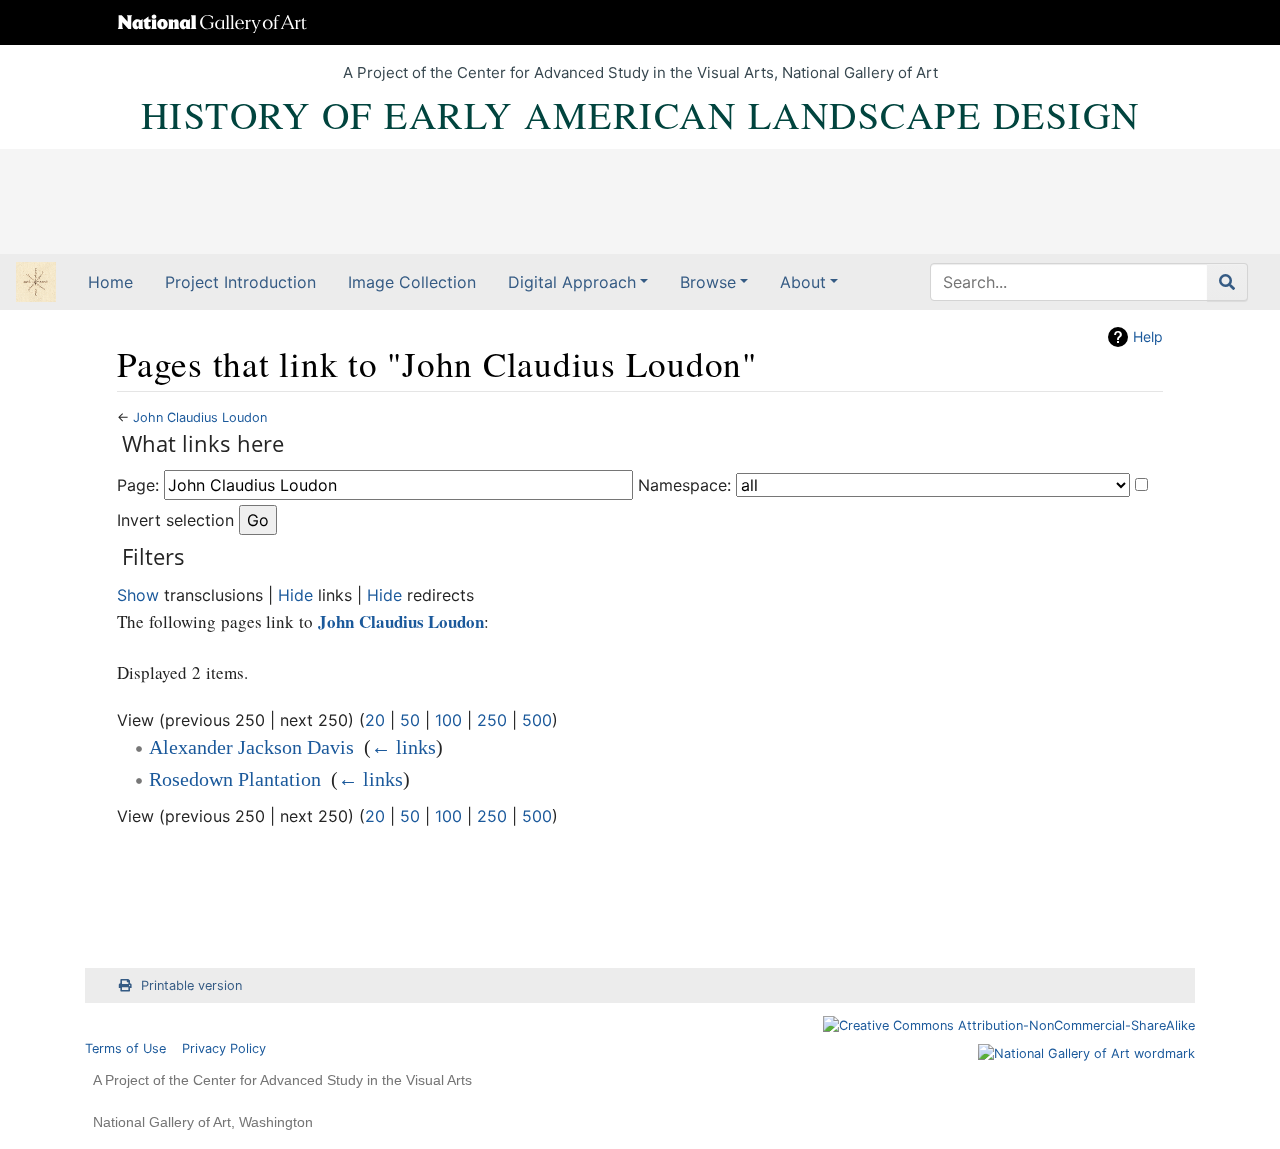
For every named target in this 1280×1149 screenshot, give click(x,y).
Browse (708, 282)
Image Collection (412, 282)
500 (537, 720)
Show (138, 595)
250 (492, 720)
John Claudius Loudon (200, 417)
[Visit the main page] (36, 284)
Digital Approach (572, 282)
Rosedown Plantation (235, 779)
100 (448, 720)
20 (375, 720)
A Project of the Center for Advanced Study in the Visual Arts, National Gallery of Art (640, 72)
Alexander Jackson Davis (251, 747)
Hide (295, 595)
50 (410, 720)
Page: (138, 485)
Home (110, 282)
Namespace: (684, 485)
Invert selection (175, 520)
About (803, 282)
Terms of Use (125, 1048)
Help (1148, 336)
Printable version (191, 985)
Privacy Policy (224, 1048)
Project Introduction (240, 282)
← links (403, 747)
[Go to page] (1227, 282)
